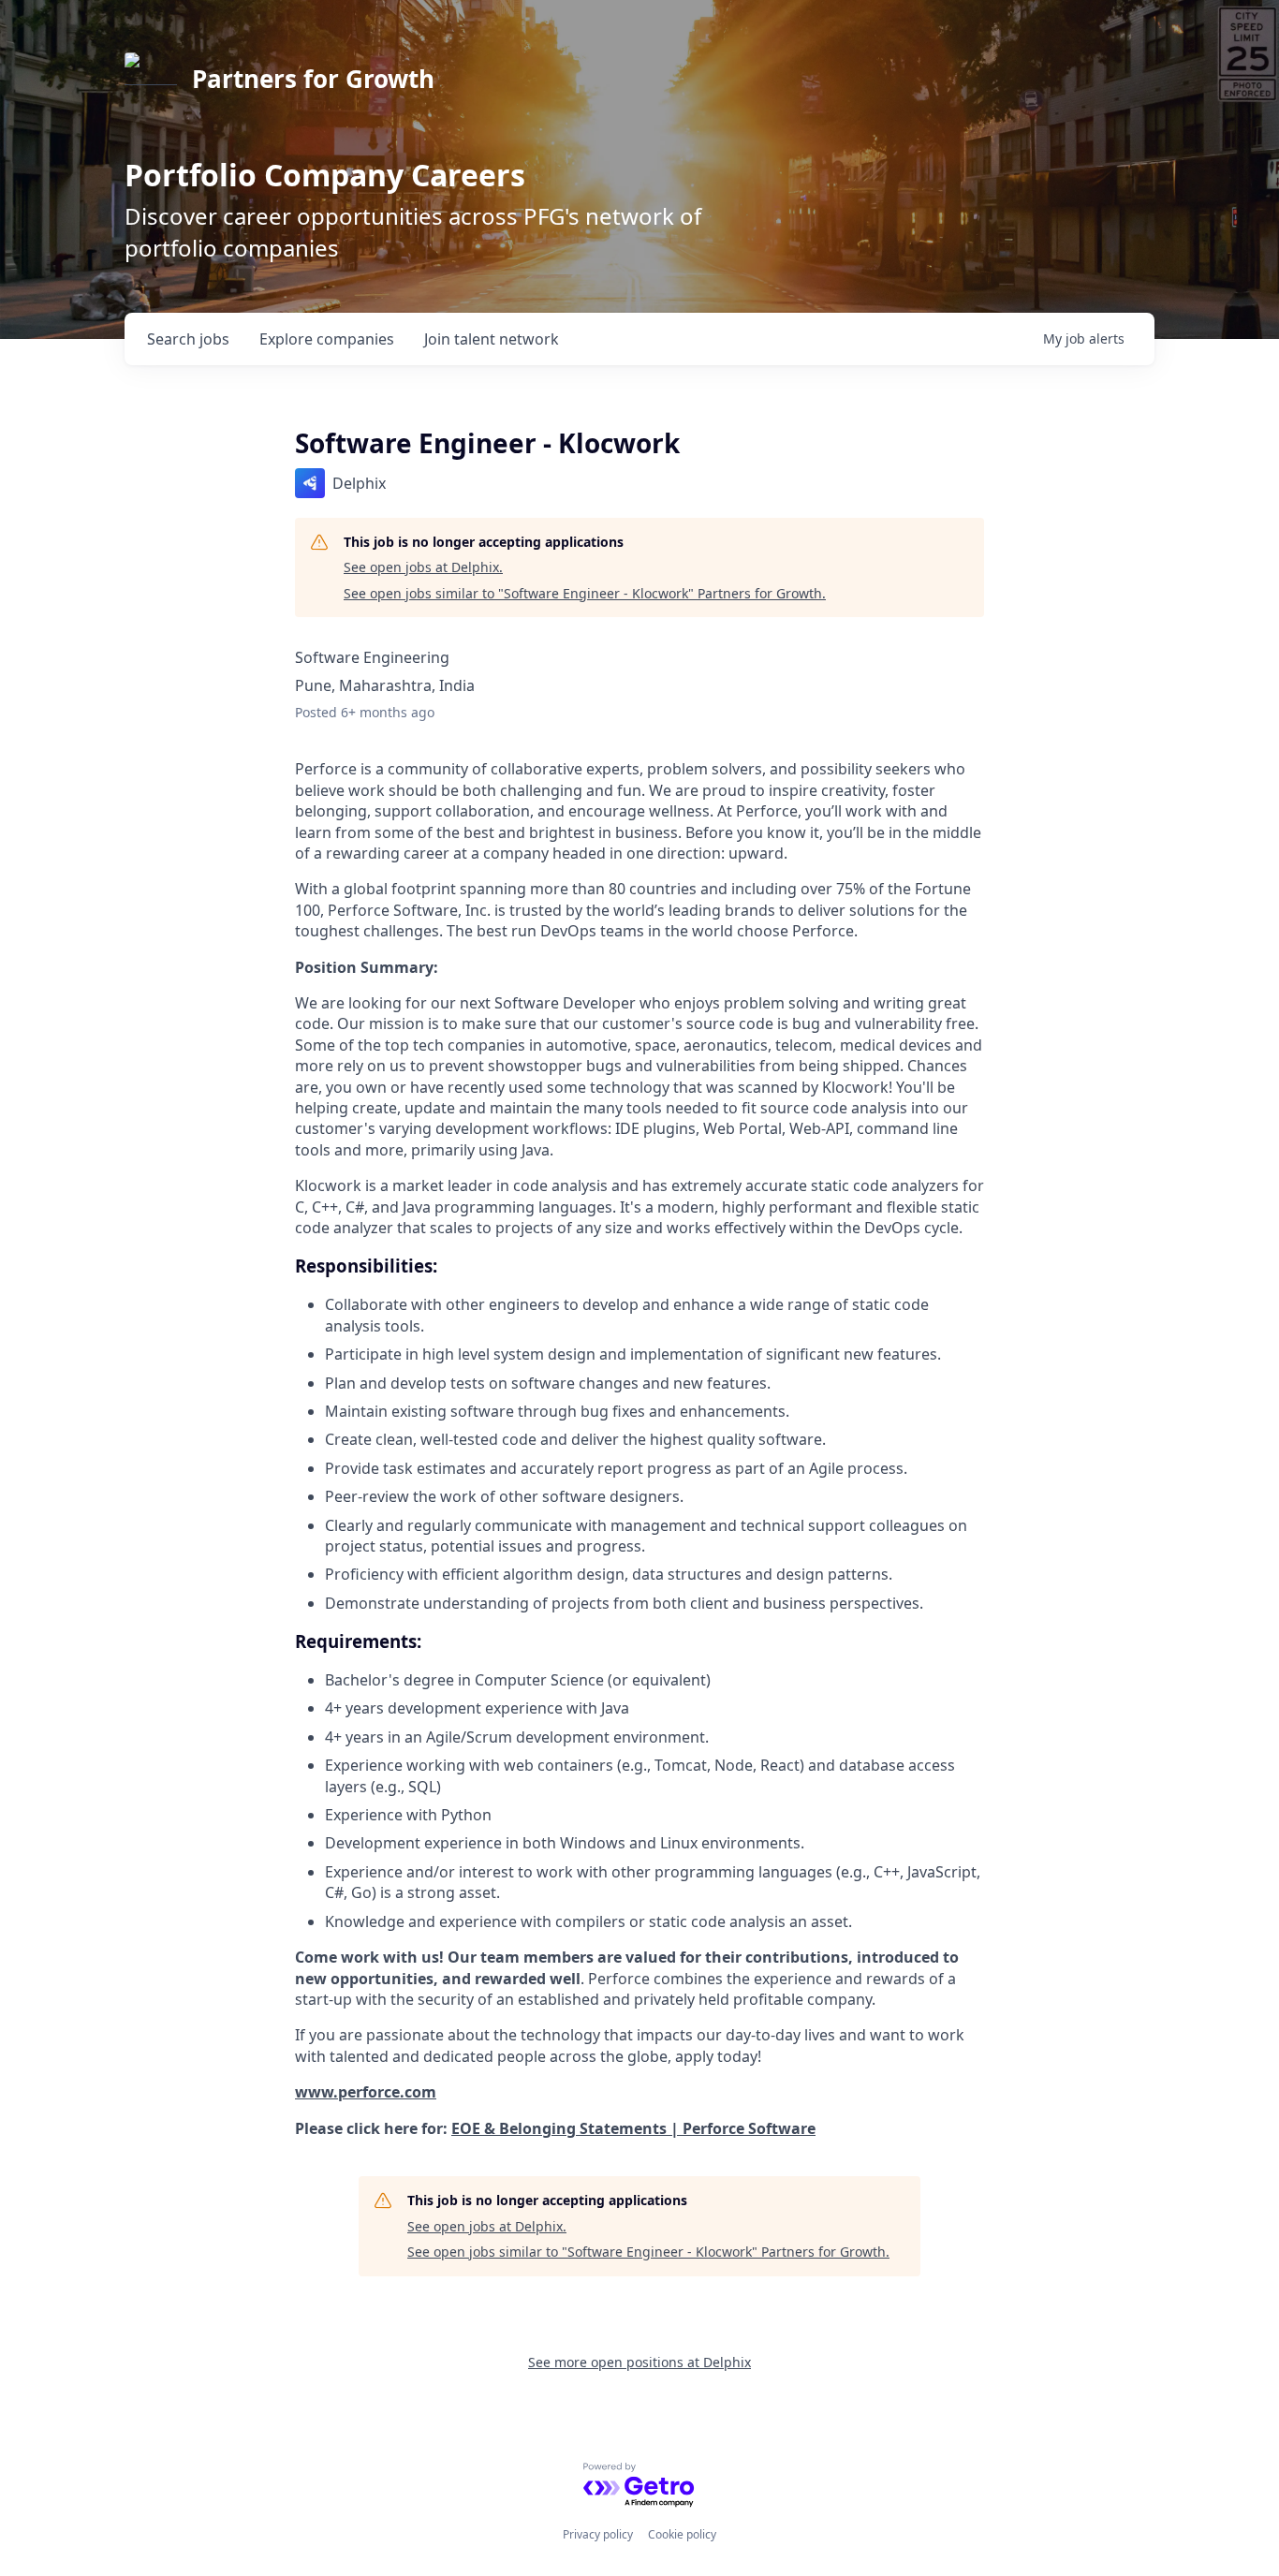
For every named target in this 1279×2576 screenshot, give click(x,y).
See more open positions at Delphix (639, 2362)
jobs (188, 339)
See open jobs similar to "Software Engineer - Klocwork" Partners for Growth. (585, 593)
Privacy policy (598, 2534)
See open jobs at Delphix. (423, 567)
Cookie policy (682, 2534)
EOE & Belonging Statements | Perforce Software (633, 2128)
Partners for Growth (313, 79)
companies (327, 339)
